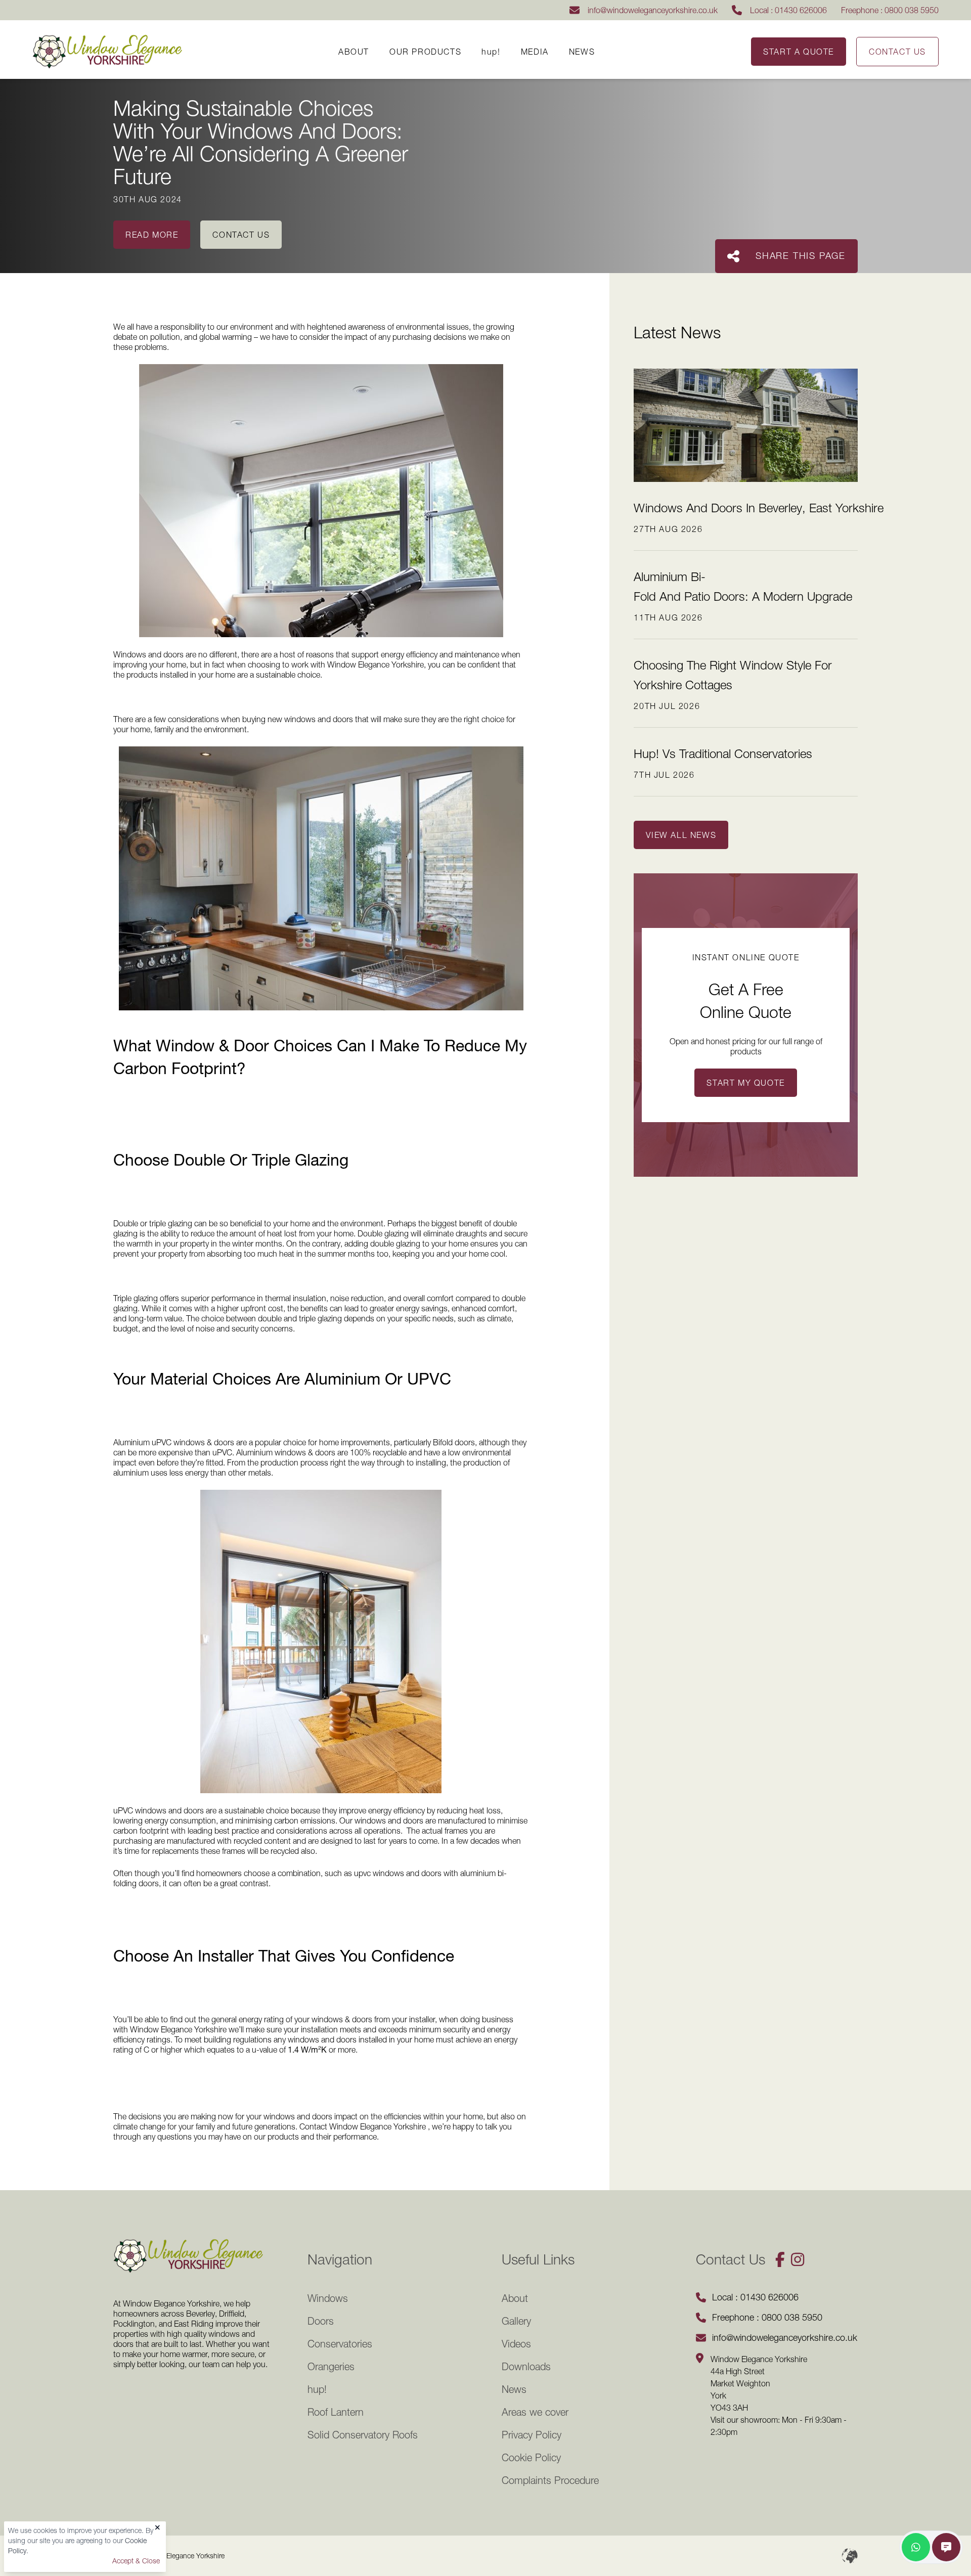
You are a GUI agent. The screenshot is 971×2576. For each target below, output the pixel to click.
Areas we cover (535, 2412)
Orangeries (331, 2367)
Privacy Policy (532, 2435)
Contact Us (897, 52)
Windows (328, 2298)
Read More (152, 235)
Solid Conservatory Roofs (363, 2435)
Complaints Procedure (550, 2480)
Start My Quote (745, 1083)
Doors (321, 2321)
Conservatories (340, 2344)
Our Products (425, 52)
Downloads (526, 2367)
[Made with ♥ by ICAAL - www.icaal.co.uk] (850, 2556)
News (582, 52)
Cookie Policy (531, 2458)
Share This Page (801, 256)
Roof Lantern (336, 2412)
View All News (681, 835)
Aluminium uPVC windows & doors (174, 1442)
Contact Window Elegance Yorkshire (363, 2126)
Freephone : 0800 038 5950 (890, 10)
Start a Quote (799, 52)
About (354, 52)
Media (535, 52)
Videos (516, 2344)
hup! (491, 52)
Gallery (516, 2321)
